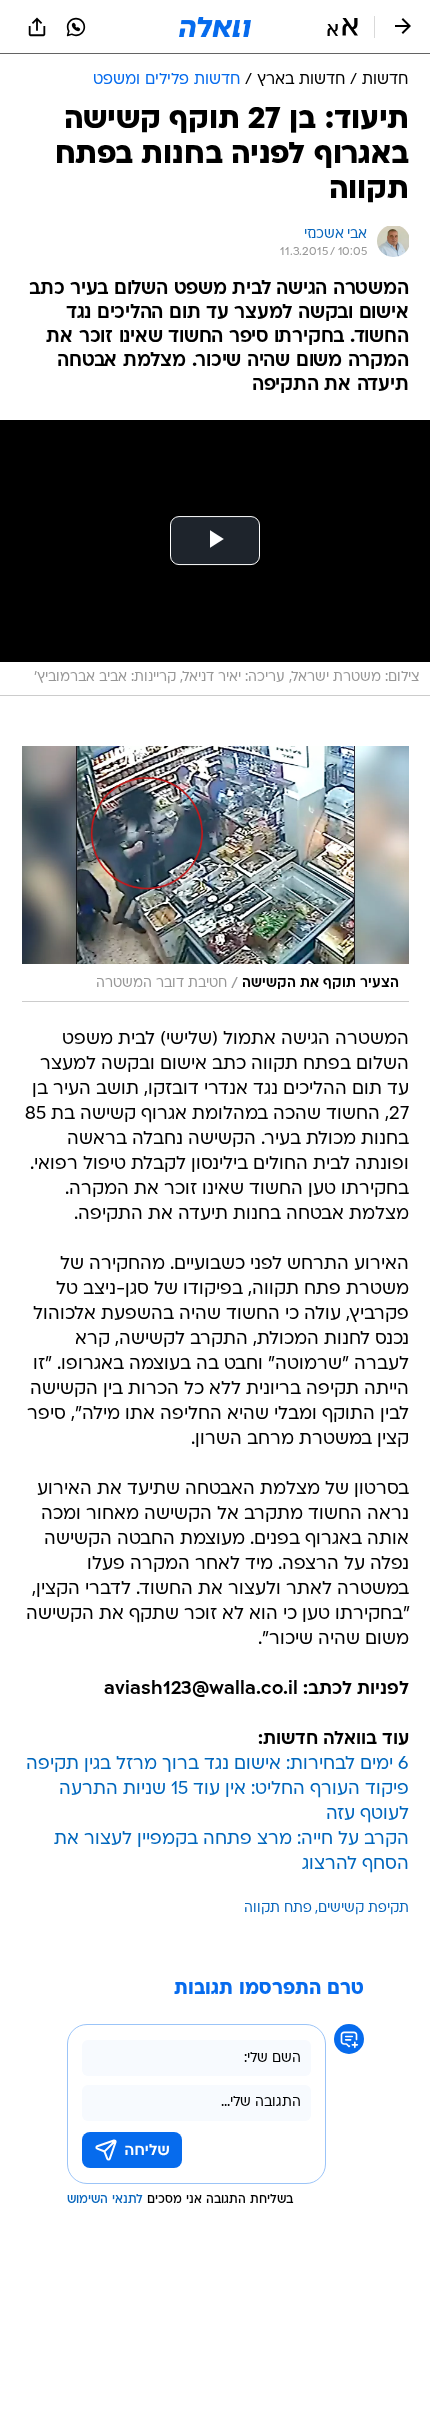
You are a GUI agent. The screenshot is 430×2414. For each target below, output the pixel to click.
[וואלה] (215, 27)
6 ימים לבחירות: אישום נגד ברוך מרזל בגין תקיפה (217, 1764)
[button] (342, 27)
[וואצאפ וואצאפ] (76, 27)
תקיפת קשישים (363, 1908)
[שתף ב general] (37, 27)
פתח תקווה (278, 1908)
